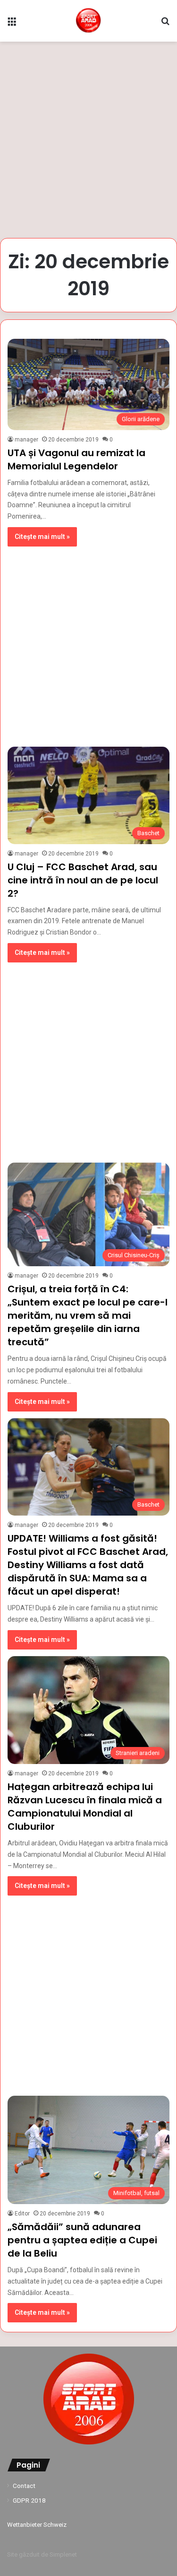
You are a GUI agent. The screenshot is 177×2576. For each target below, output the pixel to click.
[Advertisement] (88, 140)
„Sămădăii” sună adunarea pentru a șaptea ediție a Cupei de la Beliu (82, 2240)
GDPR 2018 (29, 2500)
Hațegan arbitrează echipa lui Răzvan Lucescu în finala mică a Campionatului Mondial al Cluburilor (85, 1807)
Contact (24, 2486)
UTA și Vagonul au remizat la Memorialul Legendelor (76, 459)
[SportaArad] (88, 21)
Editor (22, 2214)
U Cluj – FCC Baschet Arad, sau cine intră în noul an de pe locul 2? (83, 880)
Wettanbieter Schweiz (37, 2525)
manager (26, 440)
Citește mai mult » (42, 537)
